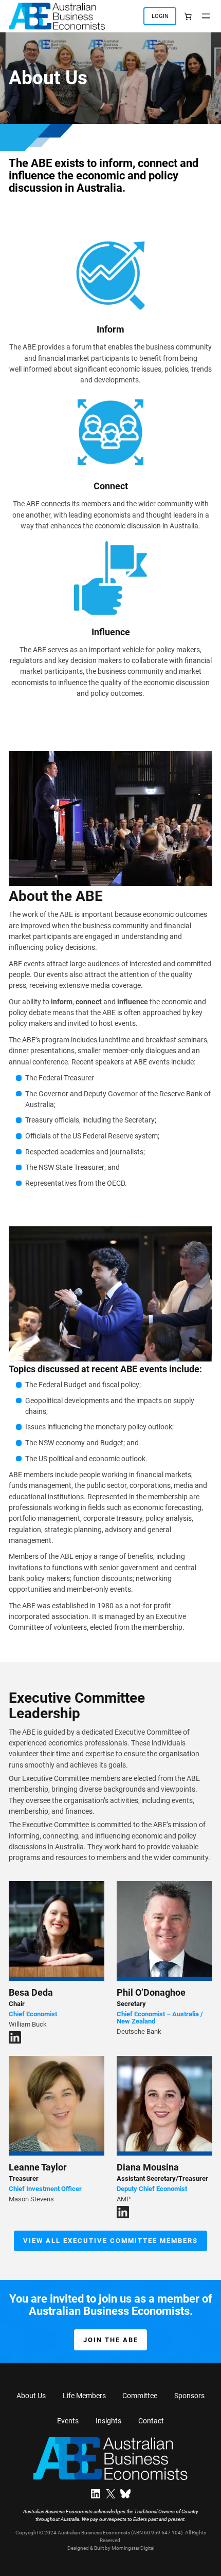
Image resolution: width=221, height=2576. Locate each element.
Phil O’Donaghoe (151, 1992)
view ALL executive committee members (110, 2241)
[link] (188, 16)
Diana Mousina (148, 2167)
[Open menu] (206, 16)
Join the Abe (111, 2340)
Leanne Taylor (38, 2167)
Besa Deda (31, 1992)
